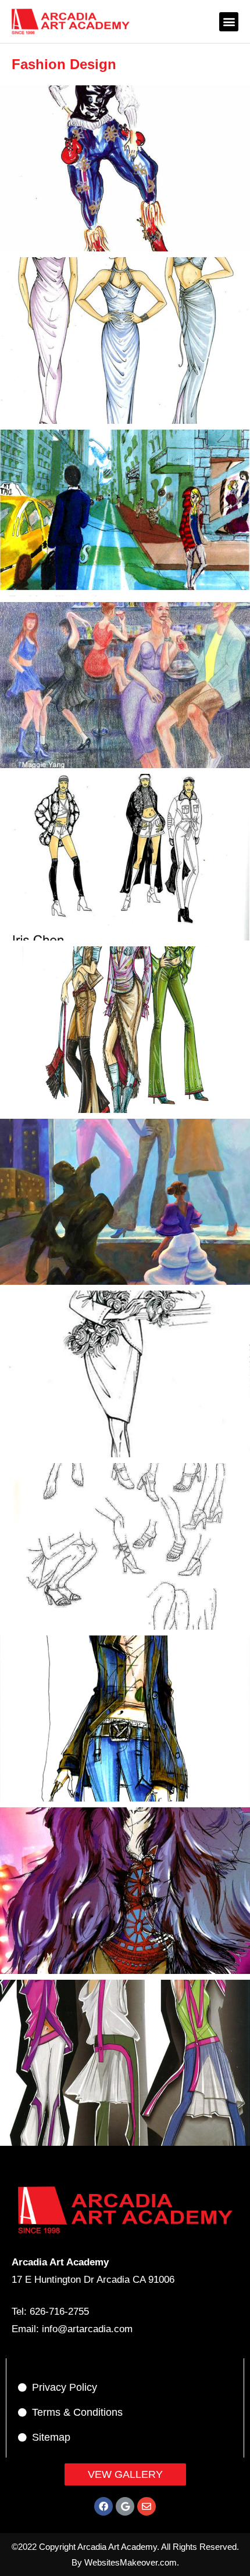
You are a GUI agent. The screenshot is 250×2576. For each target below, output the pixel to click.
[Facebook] (103, 2506)
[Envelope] (147, 2506)
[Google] (125, 2506)
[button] (229, 22)
